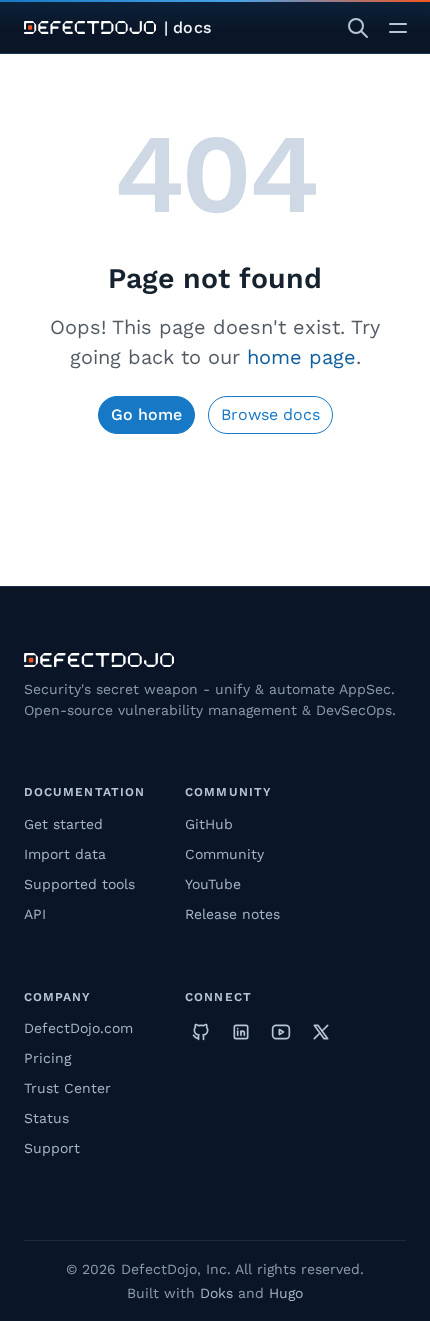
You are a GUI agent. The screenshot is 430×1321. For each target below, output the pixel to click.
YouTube (213, 884)
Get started (63, 824)
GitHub (209, 824)
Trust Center (67, 1088)
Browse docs (270, 414)
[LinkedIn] (241, 1032)
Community (224, 854)
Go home (146, 414)
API (35, 914)
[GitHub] (201, 1032)
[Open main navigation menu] (398, 27)
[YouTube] (281, 1032)
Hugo (286, 1293)
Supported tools (79, 884)
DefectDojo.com (78, 1028)
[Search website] (358, 27)
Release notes (232, 914)
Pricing (47, 1058)
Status (46, 1118)
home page (301, 357)
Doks (216, 1293)
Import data (65, 854)
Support (52, 1148)
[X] (321, 1032)
